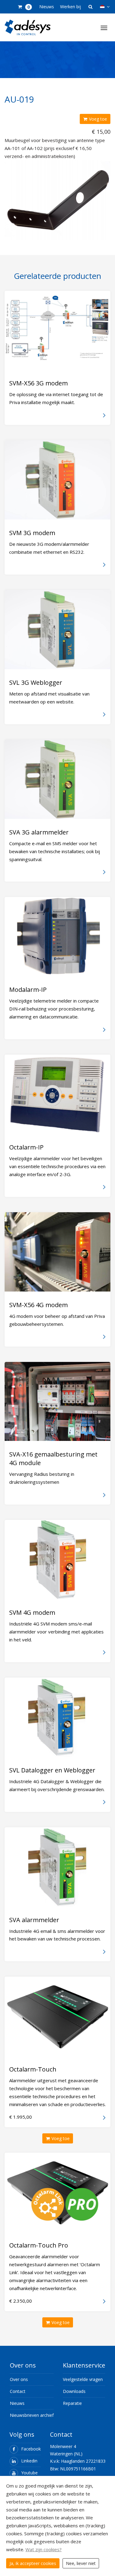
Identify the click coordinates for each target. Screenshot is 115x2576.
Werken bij (71, 7)
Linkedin (29, 2461)
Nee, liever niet (81, 2563)
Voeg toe (98, 119)
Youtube (29, 2473)
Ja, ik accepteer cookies (33, 2563)
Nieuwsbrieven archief (32, 2415)
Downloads (74, 2391)
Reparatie (72, 2403)
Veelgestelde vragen (83, 2379)
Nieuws (47, 7)
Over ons (19, 2379)
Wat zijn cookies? (44, 2549)
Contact (18, 2391)
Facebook (31, 2449)
